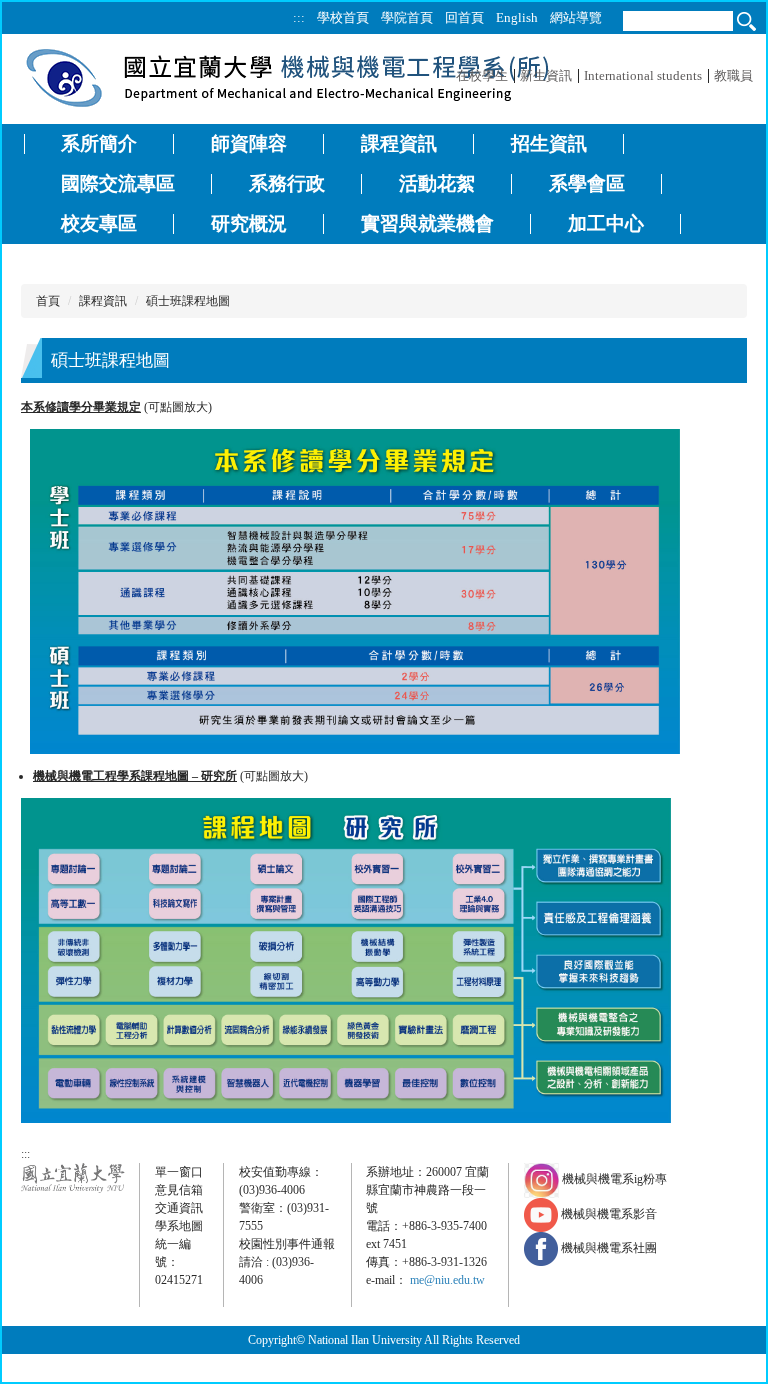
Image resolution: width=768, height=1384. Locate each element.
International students (643, 75)
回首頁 (464, 17)
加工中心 (606, 223)
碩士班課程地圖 (188, 301)
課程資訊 (103, 301)
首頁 (48, 301)
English (517, 17)
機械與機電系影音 (609, 1214)
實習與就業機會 (427, 223)
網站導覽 (576, 17)
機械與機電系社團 (609, 1248)
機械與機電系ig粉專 (613, 1179)
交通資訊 (179, 1208)
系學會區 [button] (587, 183)
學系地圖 (179, 1226)
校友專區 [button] (99, 223)
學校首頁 (343, 17)
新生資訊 (546, 75)
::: (299, 17)
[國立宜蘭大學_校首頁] (73, 1177)
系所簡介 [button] (99, 143)
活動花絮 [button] (437, 183)
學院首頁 (407, 17)
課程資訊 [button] (399, 143)
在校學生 (482, 75)
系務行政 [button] (287, 183)
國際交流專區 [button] (118, 183)
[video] (542, 1214)
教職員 (733, 75)
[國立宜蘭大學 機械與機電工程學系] (287, 76)
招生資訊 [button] (549, 143)
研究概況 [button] (249, 223)
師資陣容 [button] (249, 143)
